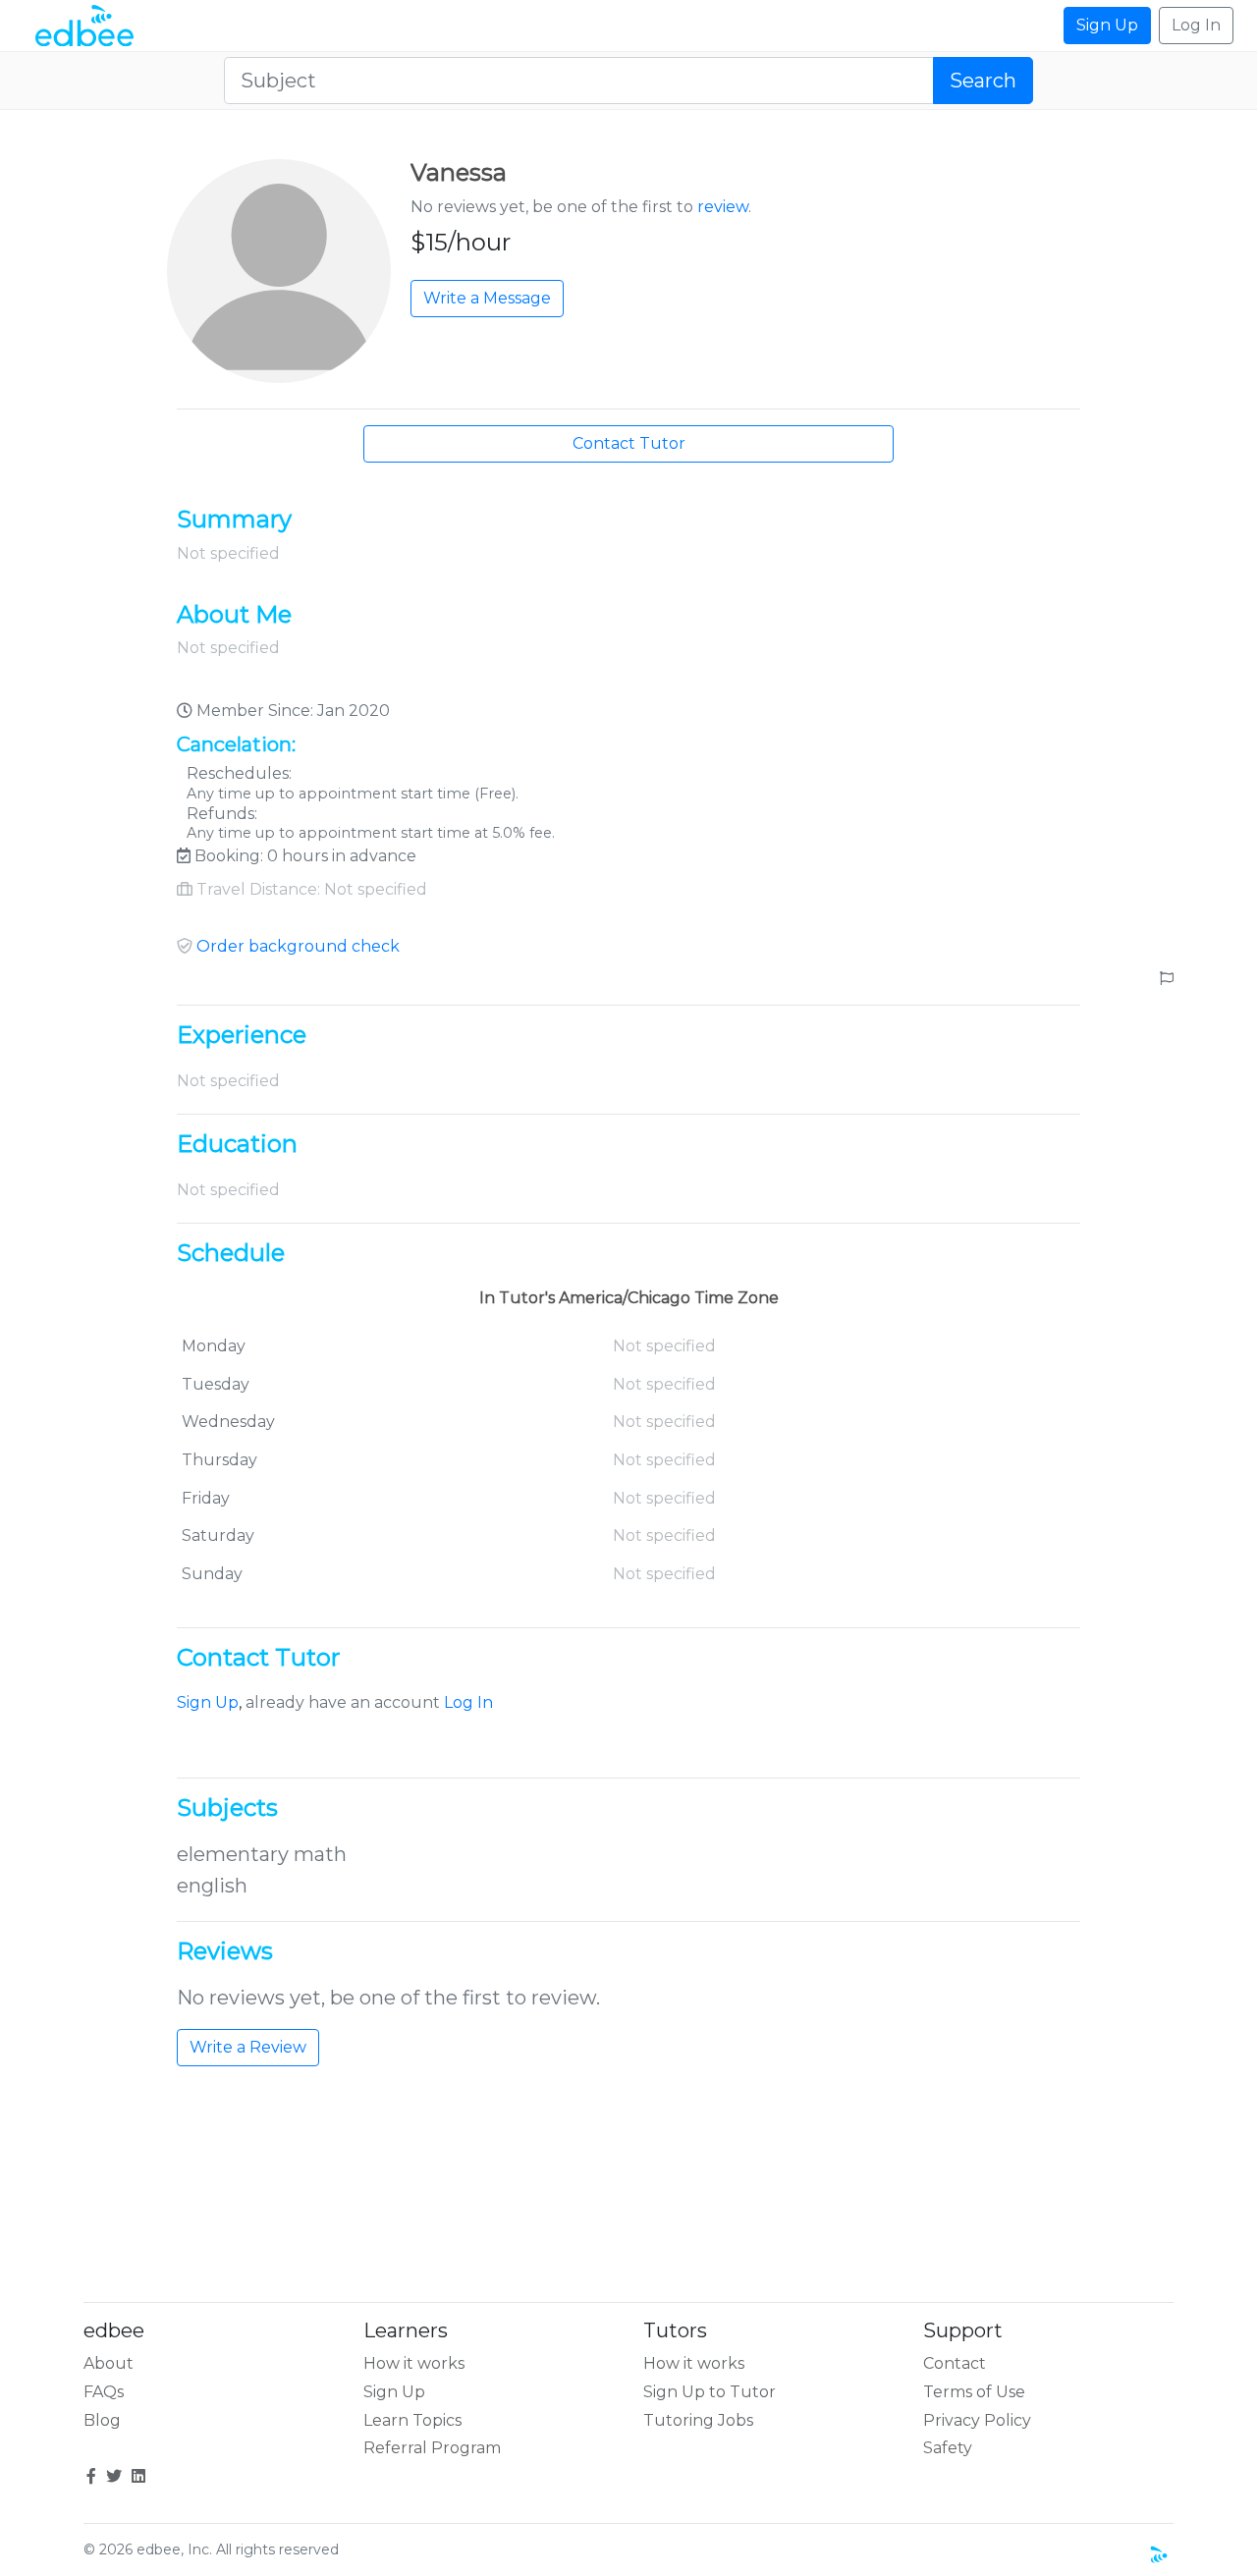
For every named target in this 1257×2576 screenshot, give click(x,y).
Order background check (298, 946)
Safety (948, 2448)
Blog (102, 2420)
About (109, 2363)
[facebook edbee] (91, 2476)
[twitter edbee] (114, 2476)
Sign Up (208, 1702)
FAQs (104, 2392)
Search (983, 81)
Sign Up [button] (1107, 25)
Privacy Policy (977, 2420)
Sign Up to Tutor (710, 2392)
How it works (414, 2363)
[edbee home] (84, 26)
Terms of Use (974, 2392)
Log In (468, 1702)
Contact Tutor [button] (629, 443)
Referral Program (432, 2448)
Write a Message (487, 298)
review (723, 207)
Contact (955, 2363)
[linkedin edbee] (138, 2476)
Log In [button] (1196, 25)
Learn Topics (412, 2420)
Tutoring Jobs (698, 2420)
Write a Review (248, 2047)
